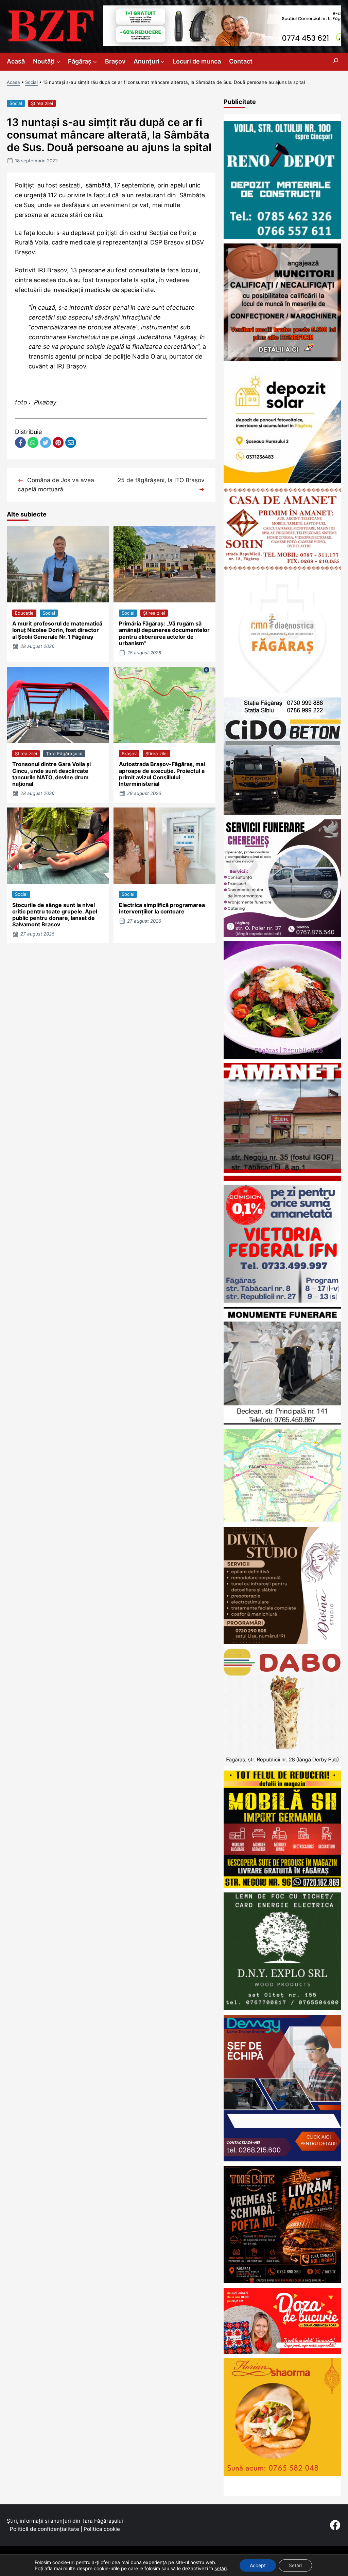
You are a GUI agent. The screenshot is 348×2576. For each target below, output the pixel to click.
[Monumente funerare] (282, 1422)
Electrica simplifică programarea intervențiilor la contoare (162, 908)
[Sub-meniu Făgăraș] (95, 62)
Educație (24, 613)
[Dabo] (282, 1764)
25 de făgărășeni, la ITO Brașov (161, 480)
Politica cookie (102, 2529)
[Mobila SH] (282, 1886)
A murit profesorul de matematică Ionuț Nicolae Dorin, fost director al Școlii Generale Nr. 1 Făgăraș (57, 630)
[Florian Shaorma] (282, 2474)
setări (221, 2568)
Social (31, 82)
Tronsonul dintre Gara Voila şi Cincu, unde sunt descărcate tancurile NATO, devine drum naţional (51, 774)
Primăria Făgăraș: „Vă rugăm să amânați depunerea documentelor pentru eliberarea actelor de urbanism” (164, 633)
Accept (258, 2565)
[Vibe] (282, 1057)
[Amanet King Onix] (282, 1178)
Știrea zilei (42, 103)
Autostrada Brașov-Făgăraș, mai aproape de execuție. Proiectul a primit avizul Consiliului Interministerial (162, 774)
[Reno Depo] (282, 237)
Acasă (13, 82)
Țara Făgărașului (64, 754)
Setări (295, 2565)
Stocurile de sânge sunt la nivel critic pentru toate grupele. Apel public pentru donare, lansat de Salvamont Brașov (55, 915)
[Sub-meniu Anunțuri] (163, 62)
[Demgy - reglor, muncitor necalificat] (282, 2159)
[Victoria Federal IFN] (282, 1300)
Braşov (129, 754)
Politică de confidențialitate (45, 2529)
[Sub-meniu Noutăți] (58, 62)
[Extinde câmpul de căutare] (336, 62)
